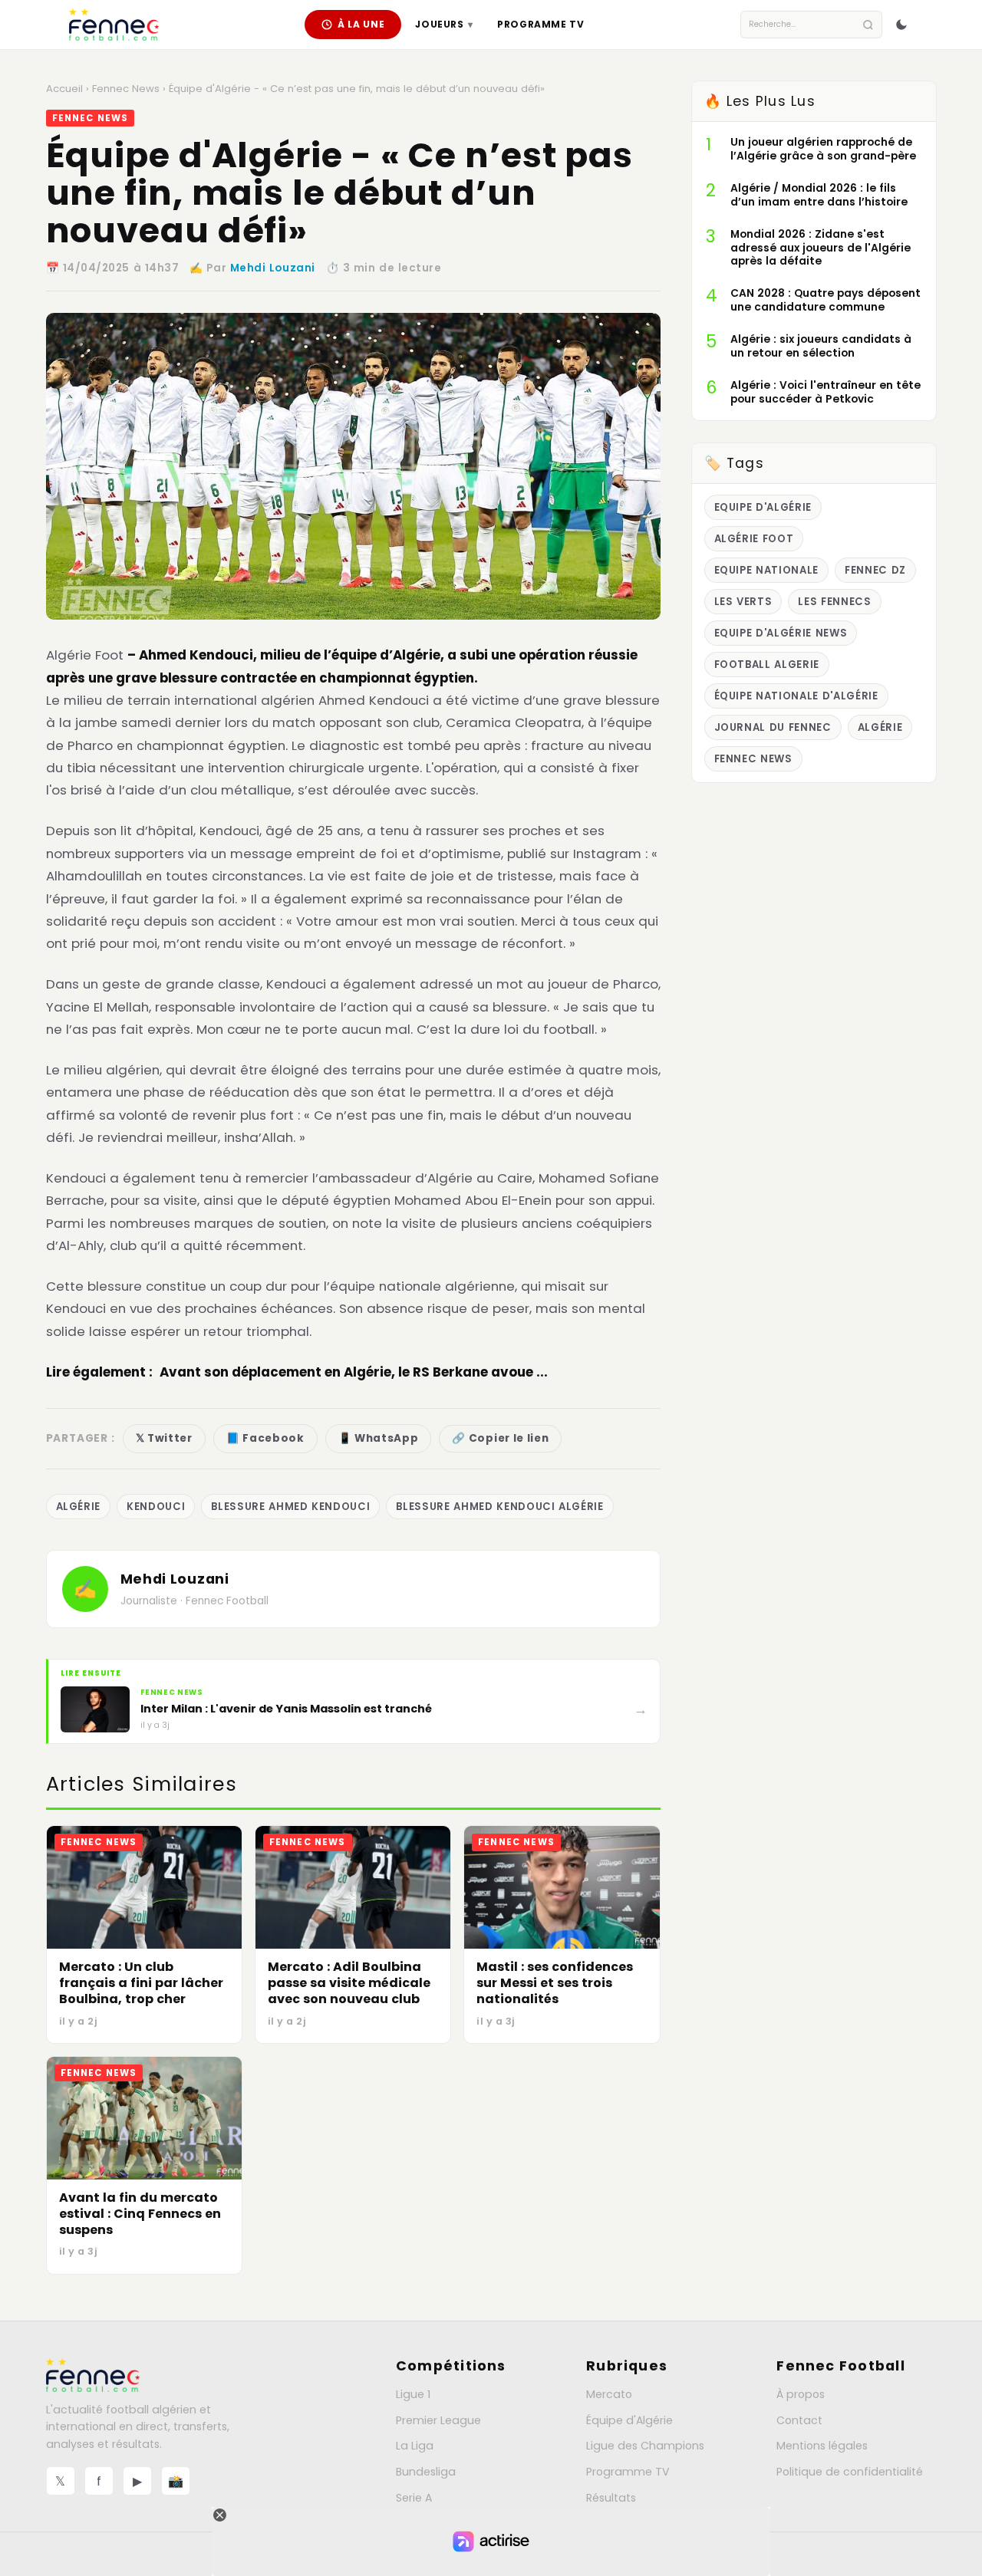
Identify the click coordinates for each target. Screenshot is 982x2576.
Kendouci (156, 1507)
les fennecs (834, 602)
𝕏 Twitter (164, 1438)
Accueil (64, 89)
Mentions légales (822, 2446)
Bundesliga (426, 2472)
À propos (801, 2394)
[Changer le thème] (901, 25)
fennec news (753, 759)
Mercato (609, 2394)
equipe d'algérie (763, 507)
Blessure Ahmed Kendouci (290, 1507)
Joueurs (444, 24)
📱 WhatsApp (379, 1438)
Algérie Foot (85, 655)
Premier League (438, 2420)
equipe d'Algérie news (781, 633)
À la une (361, 24)
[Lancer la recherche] (868, 25)
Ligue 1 (413, 2394)
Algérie (79, 1507)
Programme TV (540, 24)
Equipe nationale (767, 570)
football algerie (767, 665)
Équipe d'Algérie (629, 2420)
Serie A (414, 2498)
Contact (799, 2420)
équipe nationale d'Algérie (796, 696)
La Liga (415, 2446)
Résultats (611, 2498)
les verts (743, 602)
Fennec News (126, 89)
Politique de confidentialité (850, 2472)
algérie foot (754, 539)
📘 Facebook (265, 1438)
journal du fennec (773, 727)
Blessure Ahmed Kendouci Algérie (499, 1507)
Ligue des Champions (645, 2446)
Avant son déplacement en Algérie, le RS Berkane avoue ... (354, 1372)
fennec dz (875, 570)
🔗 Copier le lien (500, 1438)
